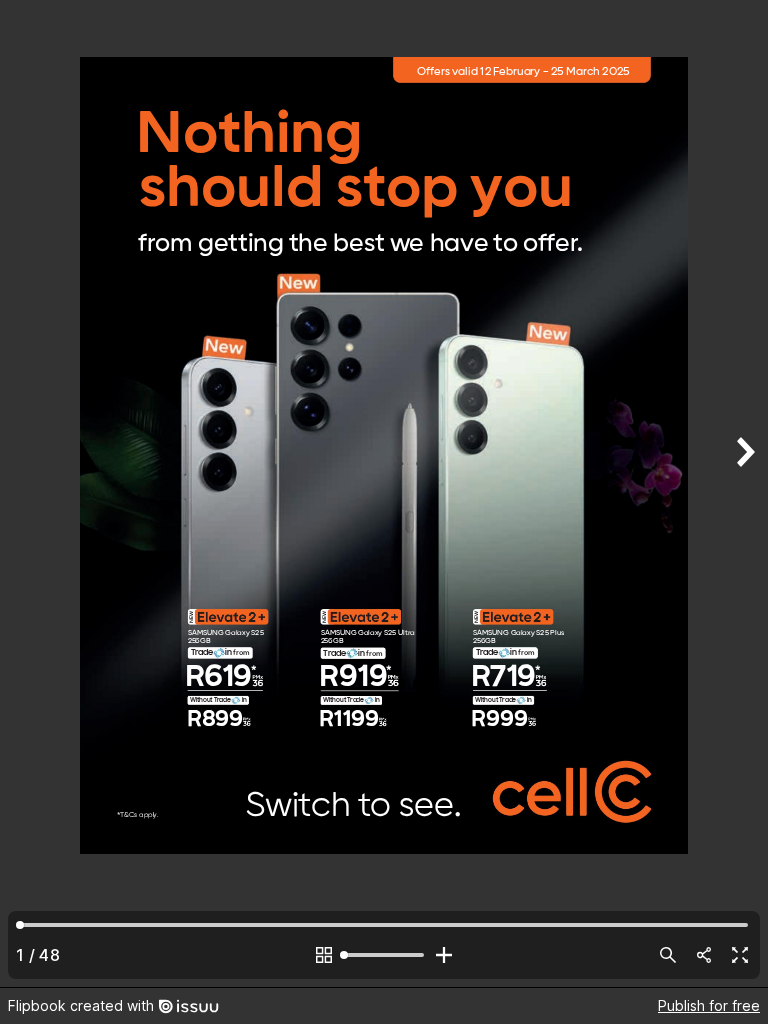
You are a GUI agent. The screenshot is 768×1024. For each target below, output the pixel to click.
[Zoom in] (444, 955)
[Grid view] (324, 955)
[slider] (384, 955)
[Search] (668, 955)
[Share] (704, 955)
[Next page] (744, 493)
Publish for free (709, 1005)
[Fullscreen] (740, 955)
